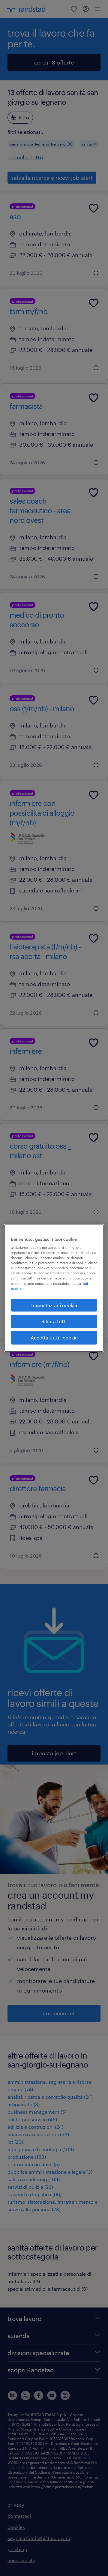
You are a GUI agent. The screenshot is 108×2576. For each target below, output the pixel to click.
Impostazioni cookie (54, 1305)
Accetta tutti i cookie (54, 1337)
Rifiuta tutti (54, 1321)
